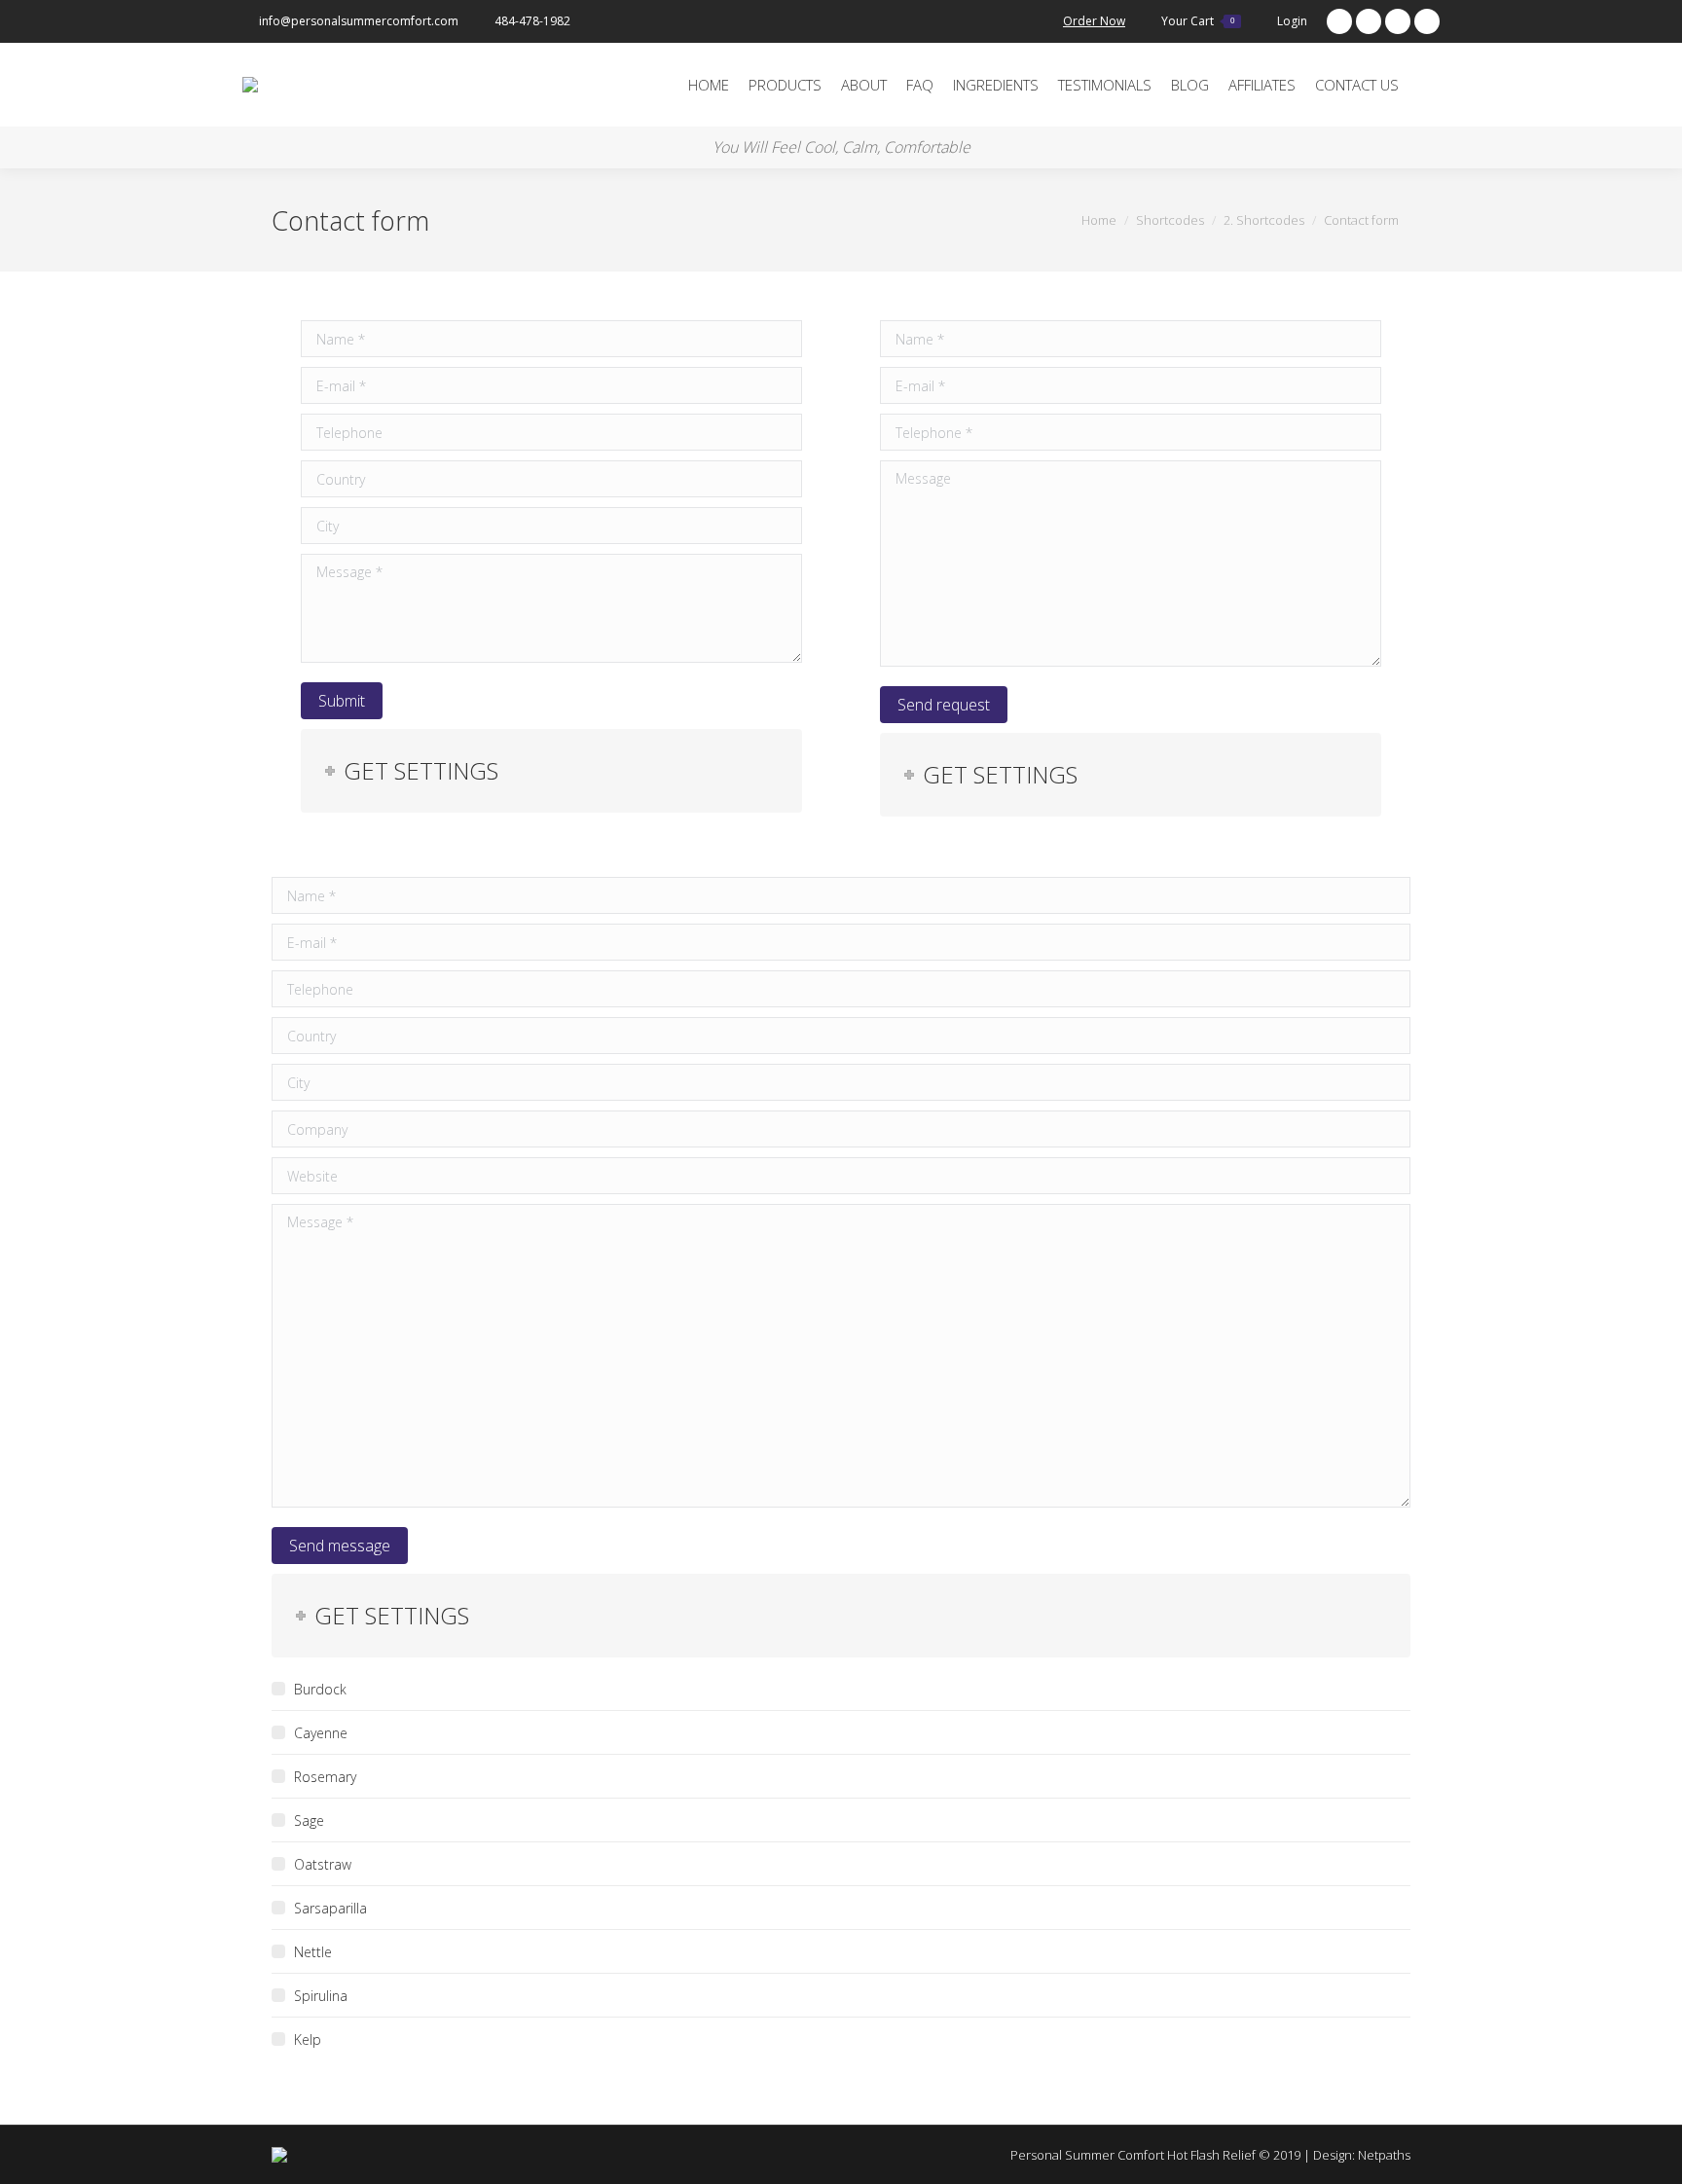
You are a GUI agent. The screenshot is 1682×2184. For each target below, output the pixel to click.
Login (1292, 21)
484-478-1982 (532, 21)
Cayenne (321, 1733)
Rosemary (325, 1777)
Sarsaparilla (330, 1908)
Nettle (313, 1952)
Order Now (1094, 21)
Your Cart (1198, 21)
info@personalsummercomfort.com (359, 21)
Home (1099, 220)
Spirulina (321, 1996)
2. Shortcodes (1264, 220)
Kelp (308, 2039)
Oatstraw (323, 1864)
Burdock (320, 1689)
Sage (309, 1820)
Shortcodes (1170, 220)
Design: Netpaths (1362, 2155)
